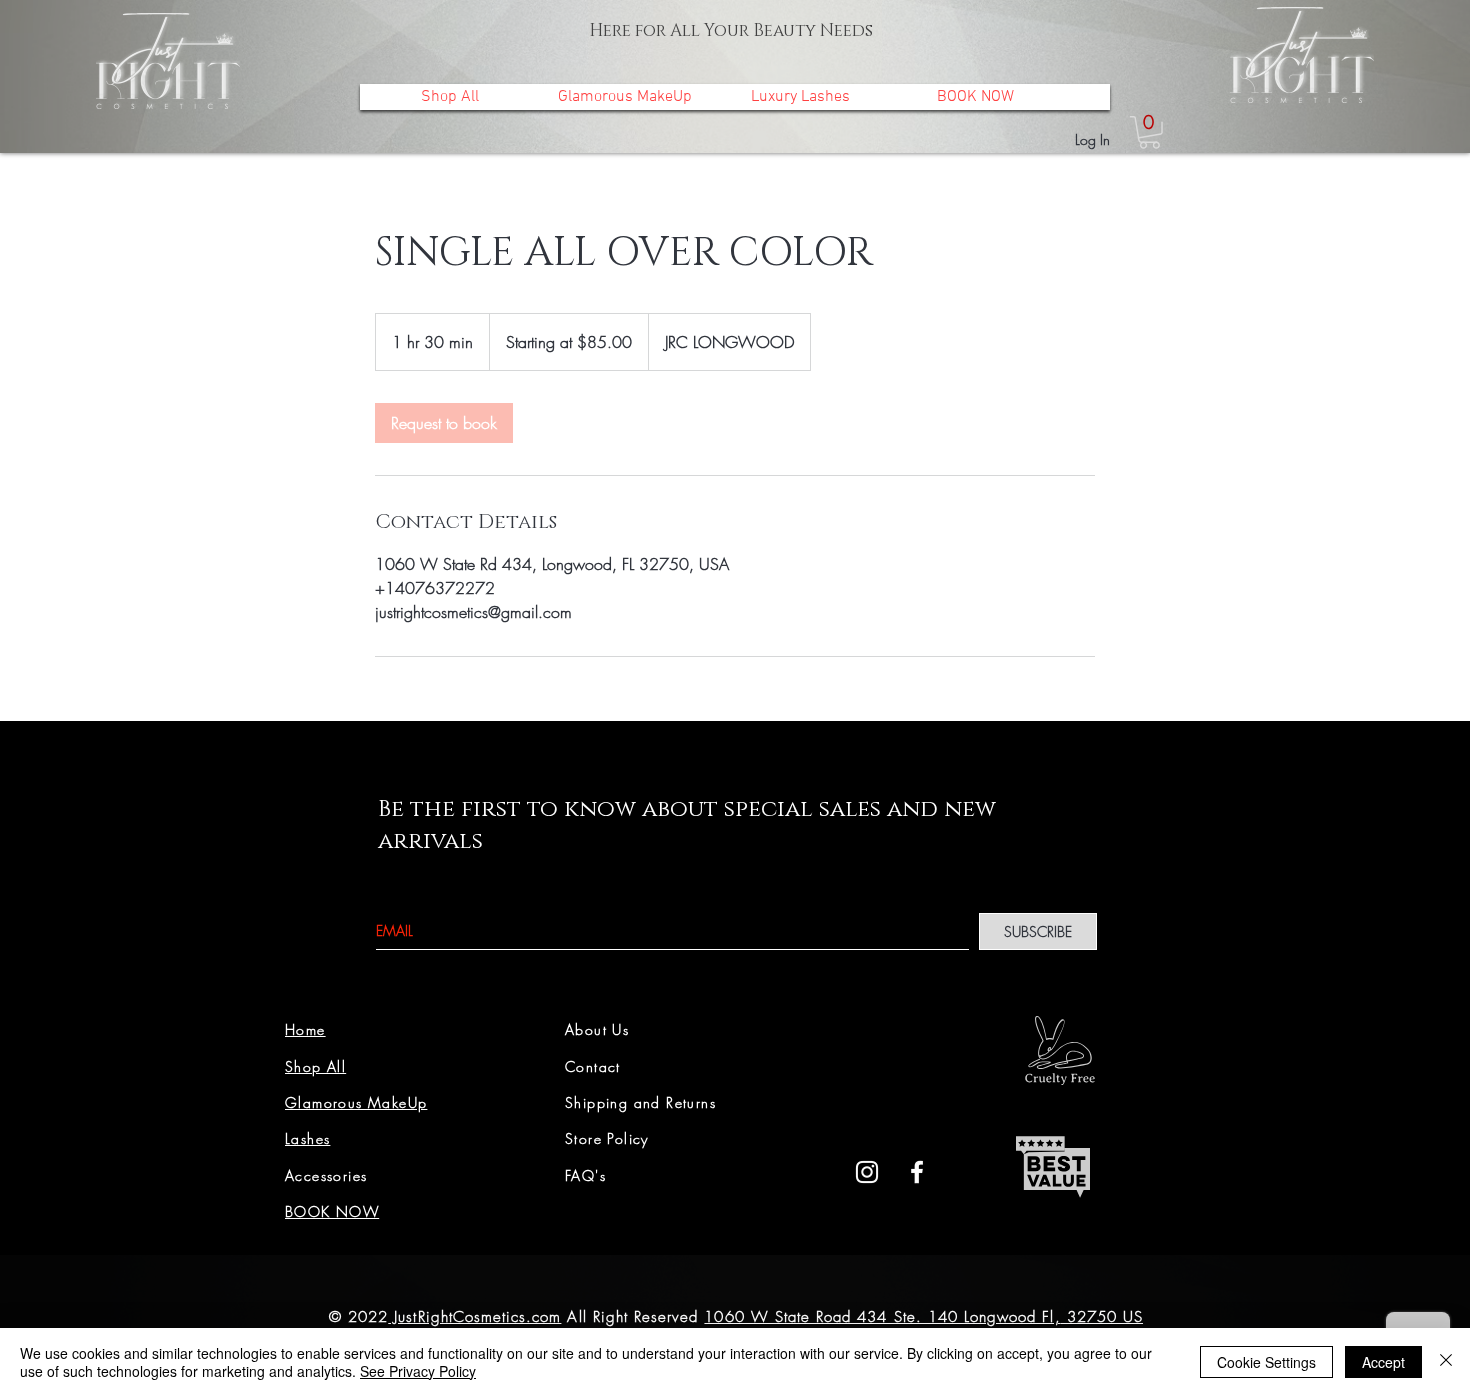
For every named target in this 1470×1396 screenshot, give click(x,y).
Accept (1383, 1362)
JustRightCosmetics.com (474, 1317)
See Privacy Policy (418, 1371)
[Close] (1446, 1362)
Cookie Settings (1266, 1362)
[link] (1149, 132)
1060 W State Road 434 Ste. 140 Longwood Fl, (882, 1317)
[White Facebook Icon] (917, 1172)
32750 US (1102, 1317)
